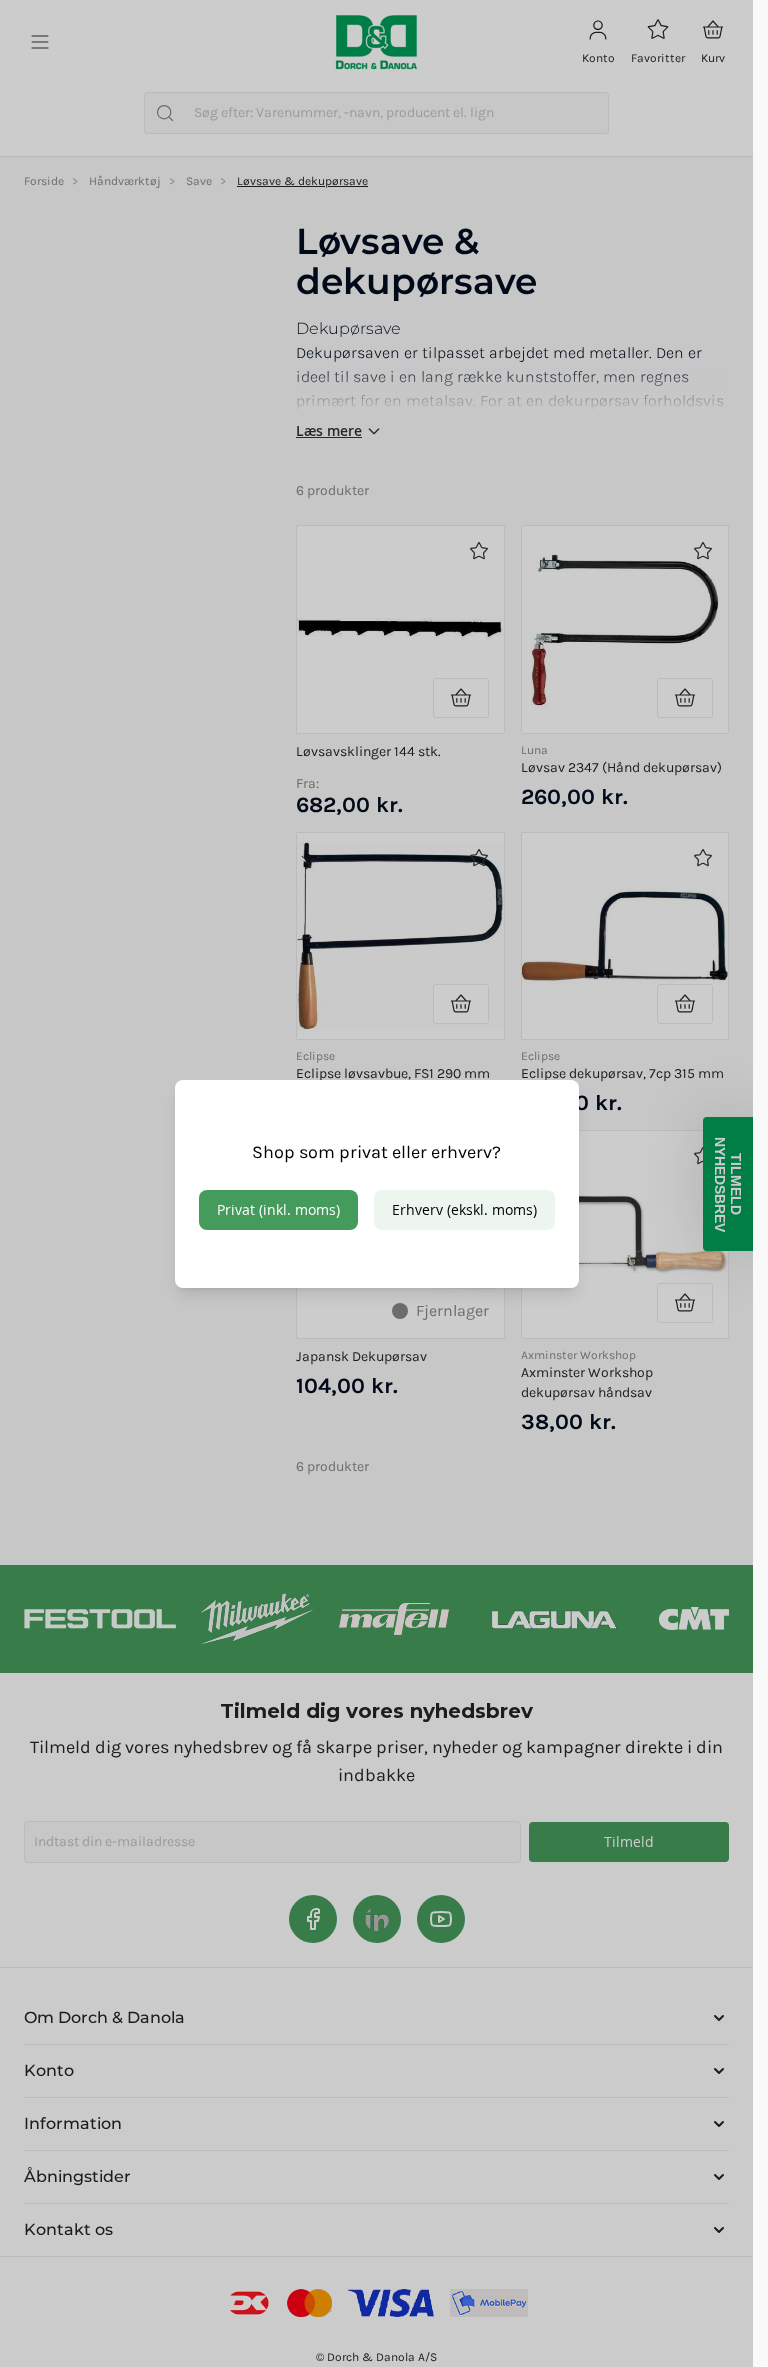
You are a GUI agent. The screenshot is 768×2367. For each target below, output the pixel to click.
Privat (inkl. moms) (278, 1209)
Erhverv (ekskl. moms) (464, 1209)
